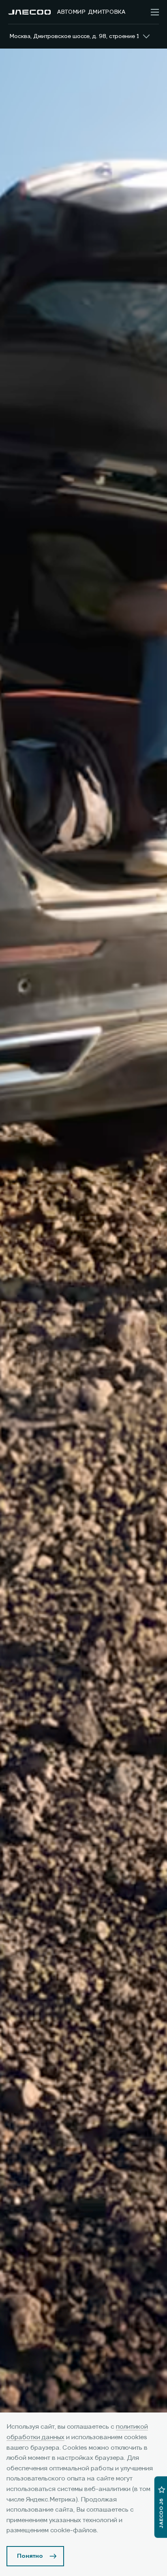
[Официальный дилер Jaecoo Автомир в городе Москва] (29, 12)
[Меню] (155, 12)
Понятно (30, 2556)
